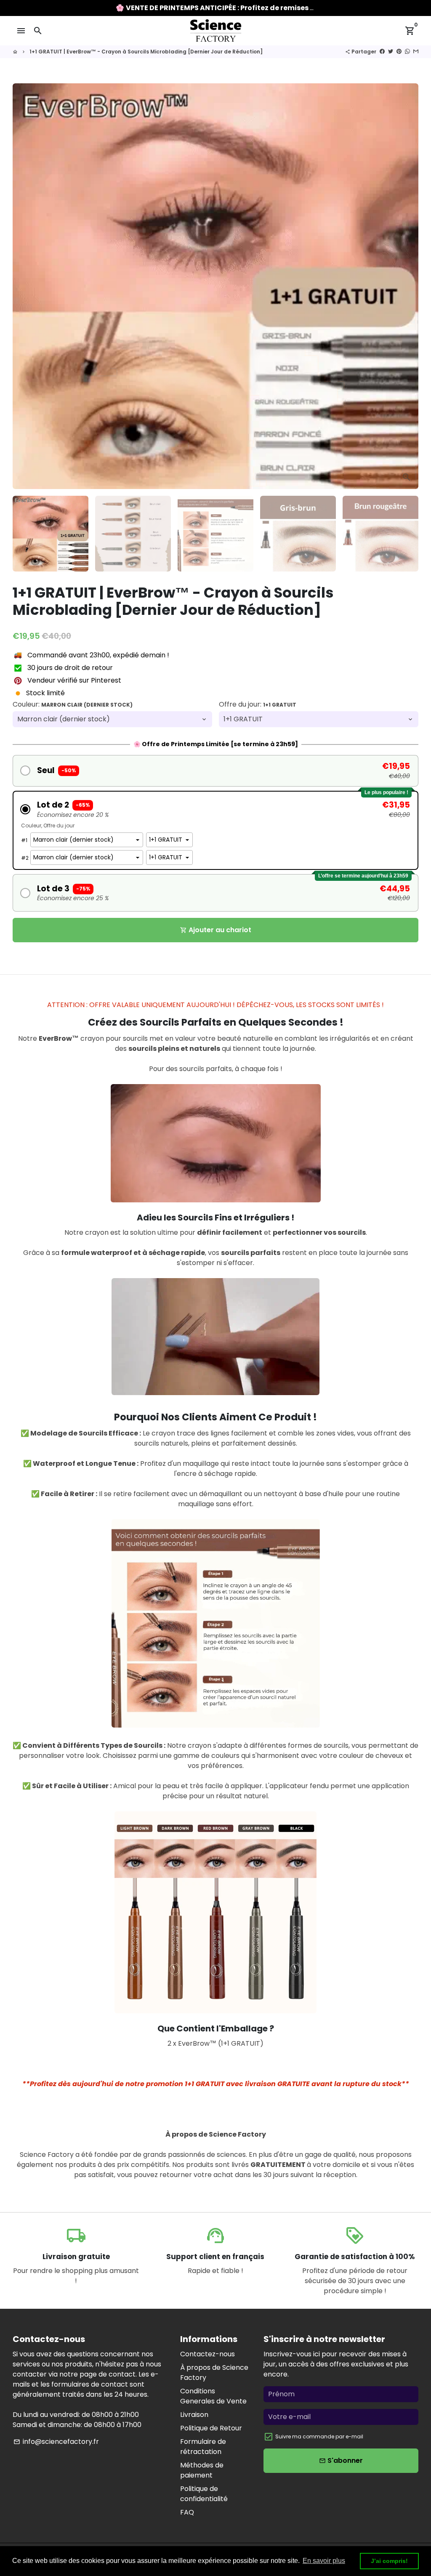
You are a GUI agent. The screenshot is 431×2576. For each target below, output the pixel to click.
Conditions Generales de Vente (213, 2396)
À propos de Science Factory (214, 2373)
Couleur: (73, 704)
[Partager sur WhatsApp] (407, 52)
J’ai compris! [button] (389, 2561)
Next (407, 286)
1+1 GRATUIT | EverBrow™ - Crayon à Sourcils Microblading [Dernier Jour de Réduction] (146, 52)
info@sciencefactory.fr (56, 2442)
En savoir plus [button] (324, 2561)
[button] (215, 771)
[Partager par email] (416, 52)
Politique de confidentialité (204, 2494)
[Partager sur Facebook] (382, 52)
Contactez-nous (208, 2354)
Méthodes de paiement (202, 2470)
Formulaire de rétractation (203, 2447)
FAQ (187, 2512)
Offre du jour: (258, 704)
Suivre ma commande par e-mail (319, 2436)
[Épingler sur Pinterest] (399, 52)
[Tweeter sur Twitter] (391, 52)
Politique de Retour (211, 2428)
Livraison (194, 2415)
